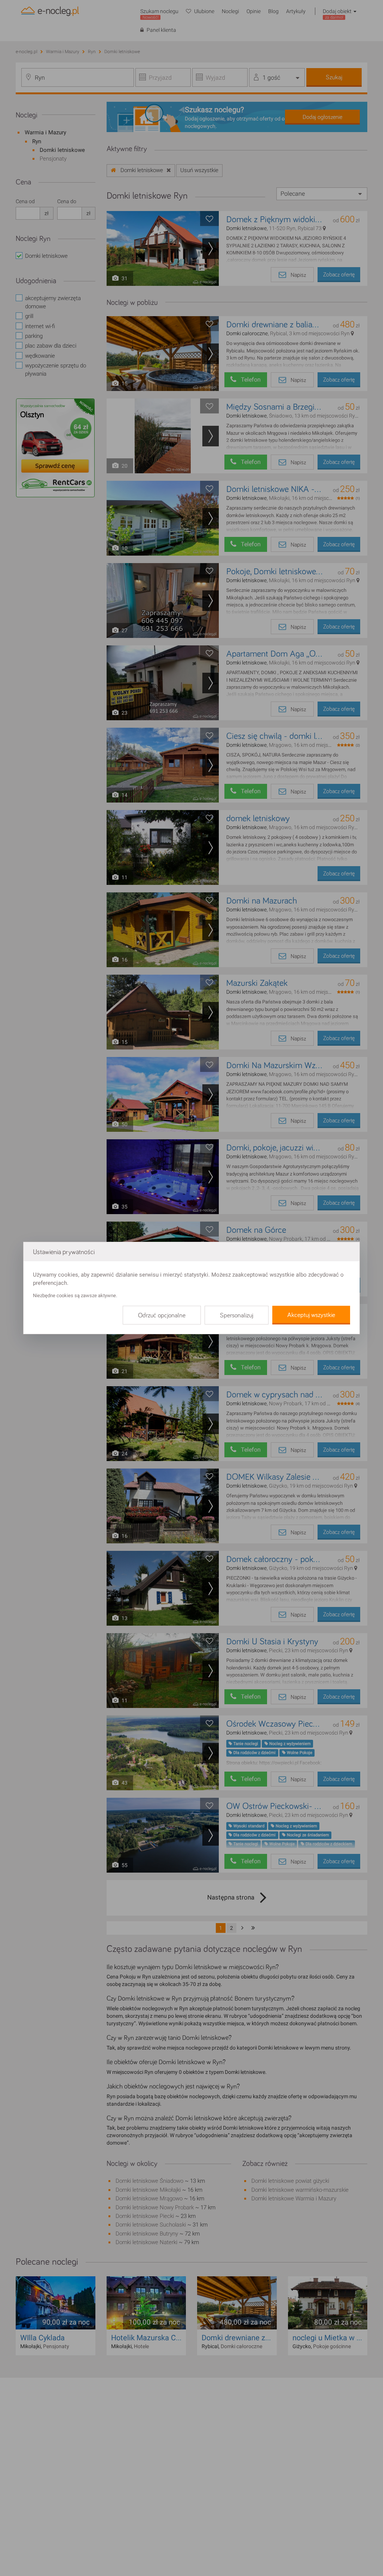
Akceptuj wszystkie (311, 1315)
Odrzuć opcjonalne (162, 1315)
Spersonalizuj (237, 1315)
